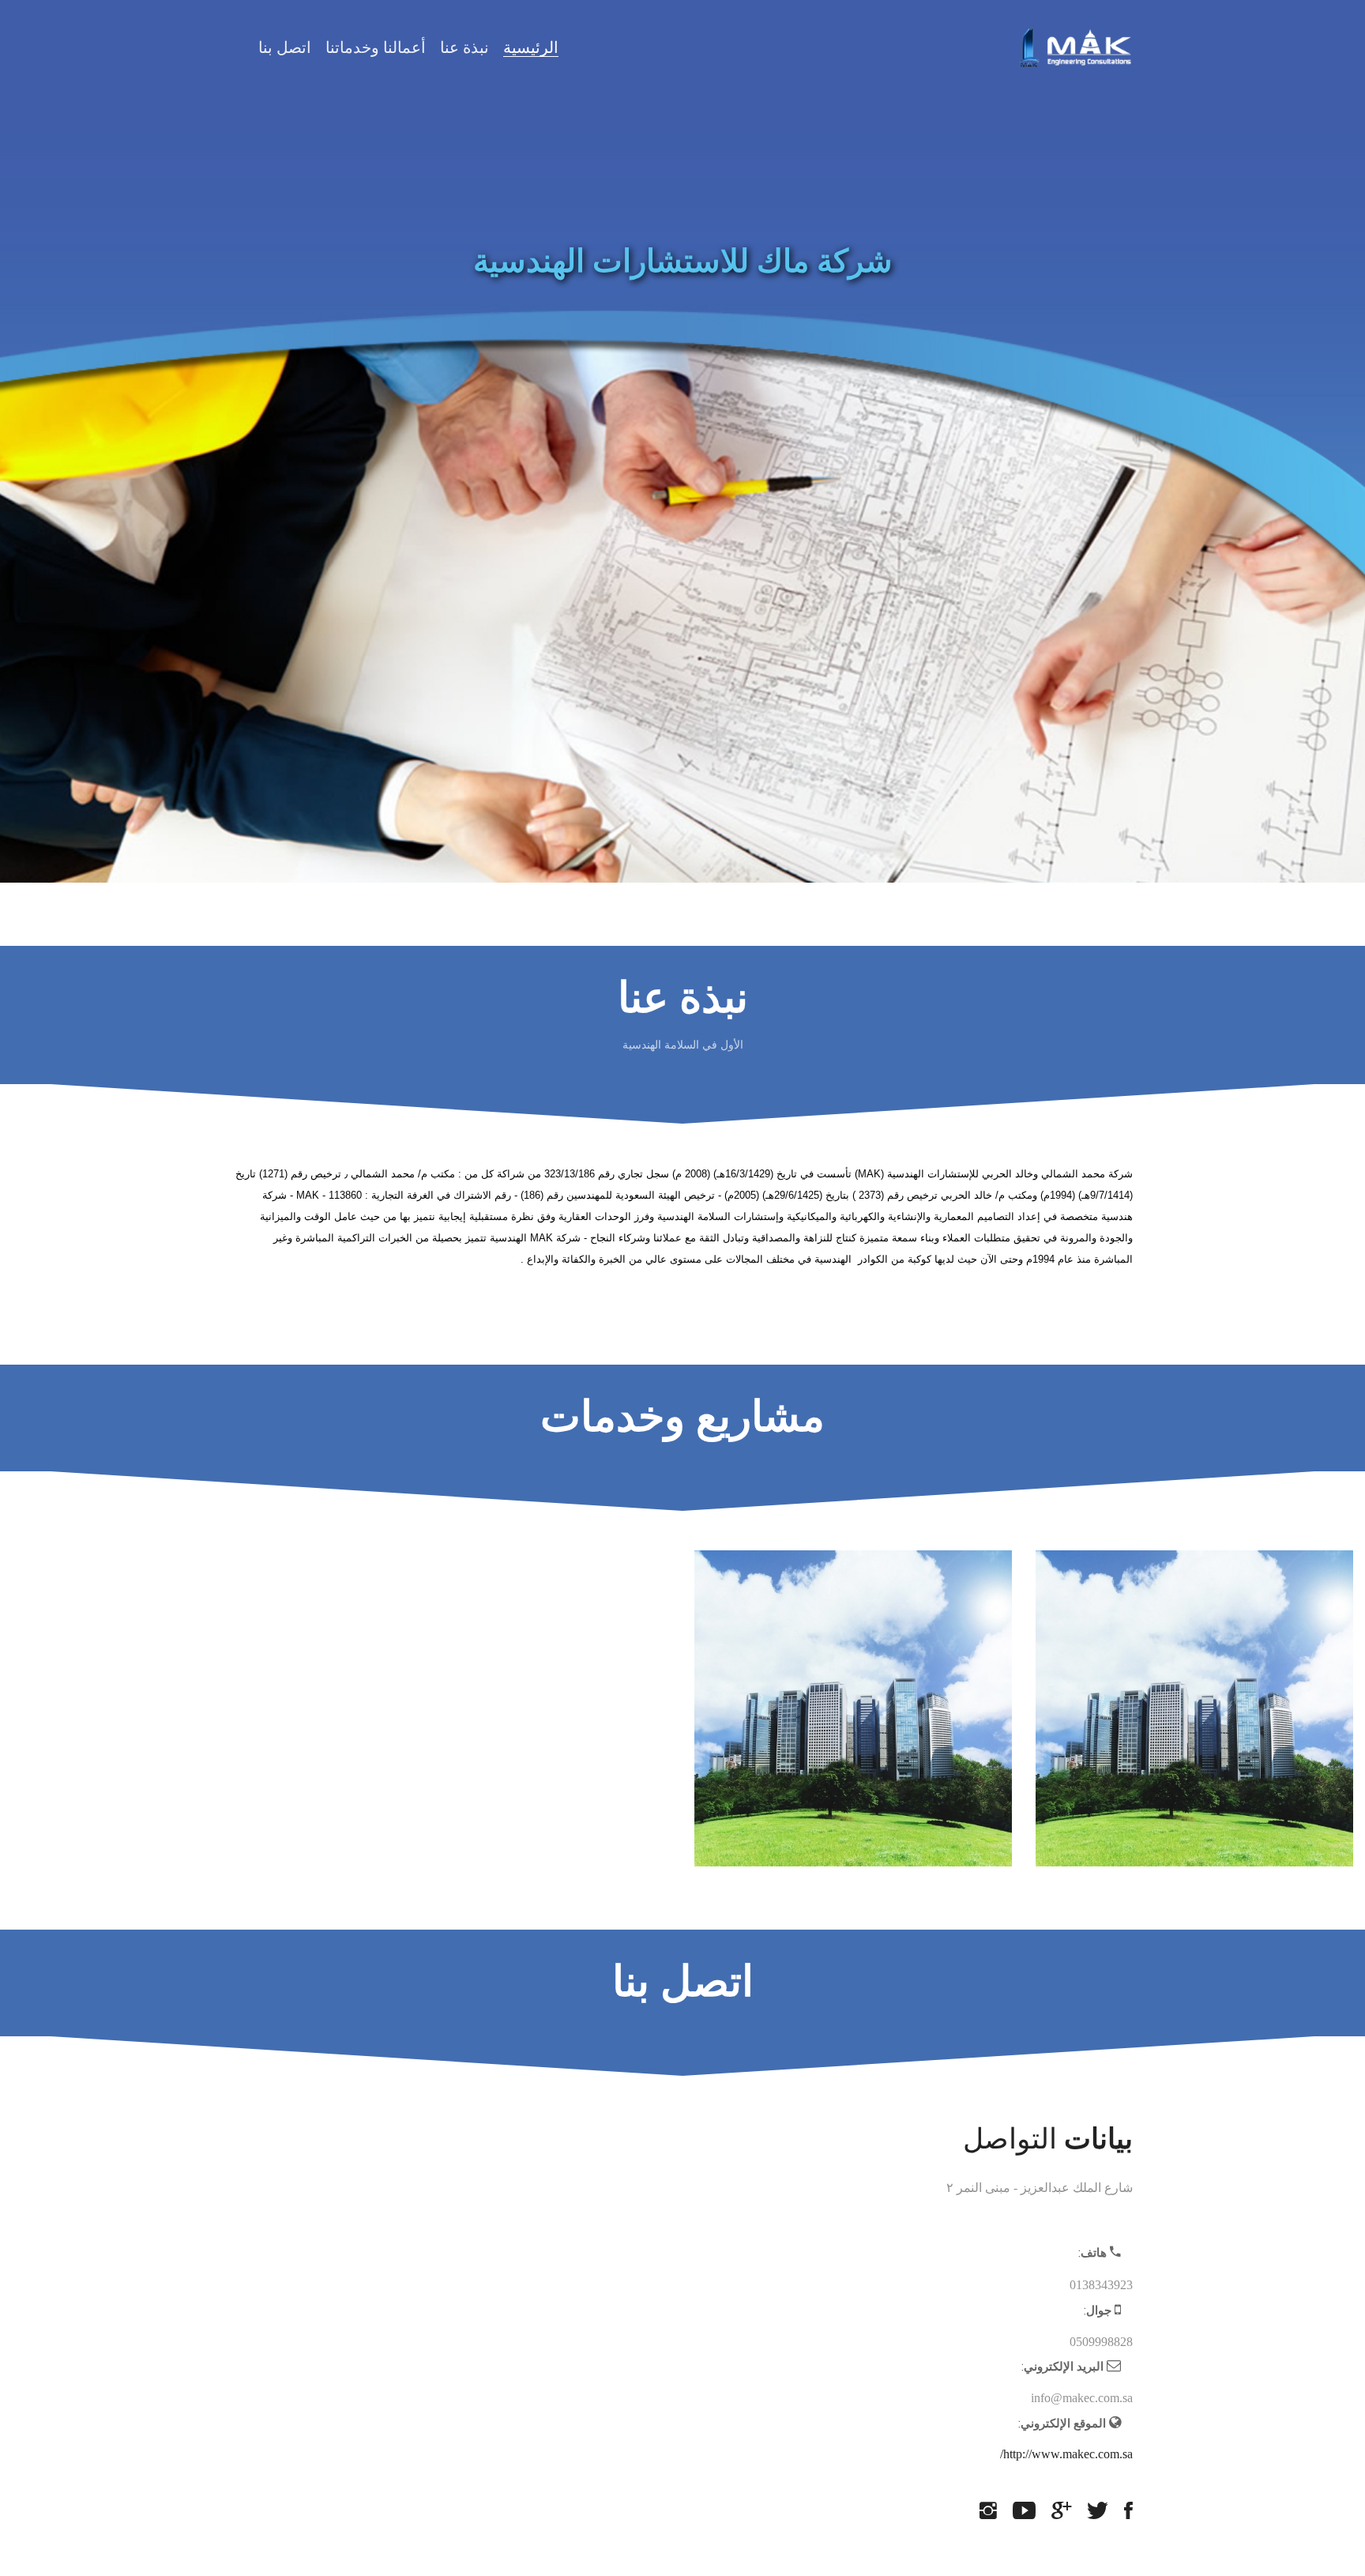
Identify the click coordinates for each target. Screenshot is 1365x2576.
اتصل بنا (285, 47)
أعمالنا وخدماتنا (376, 47)
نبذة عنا (464, 47)
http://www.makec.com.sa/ (1066, 2454)
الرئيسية (531, 47)
